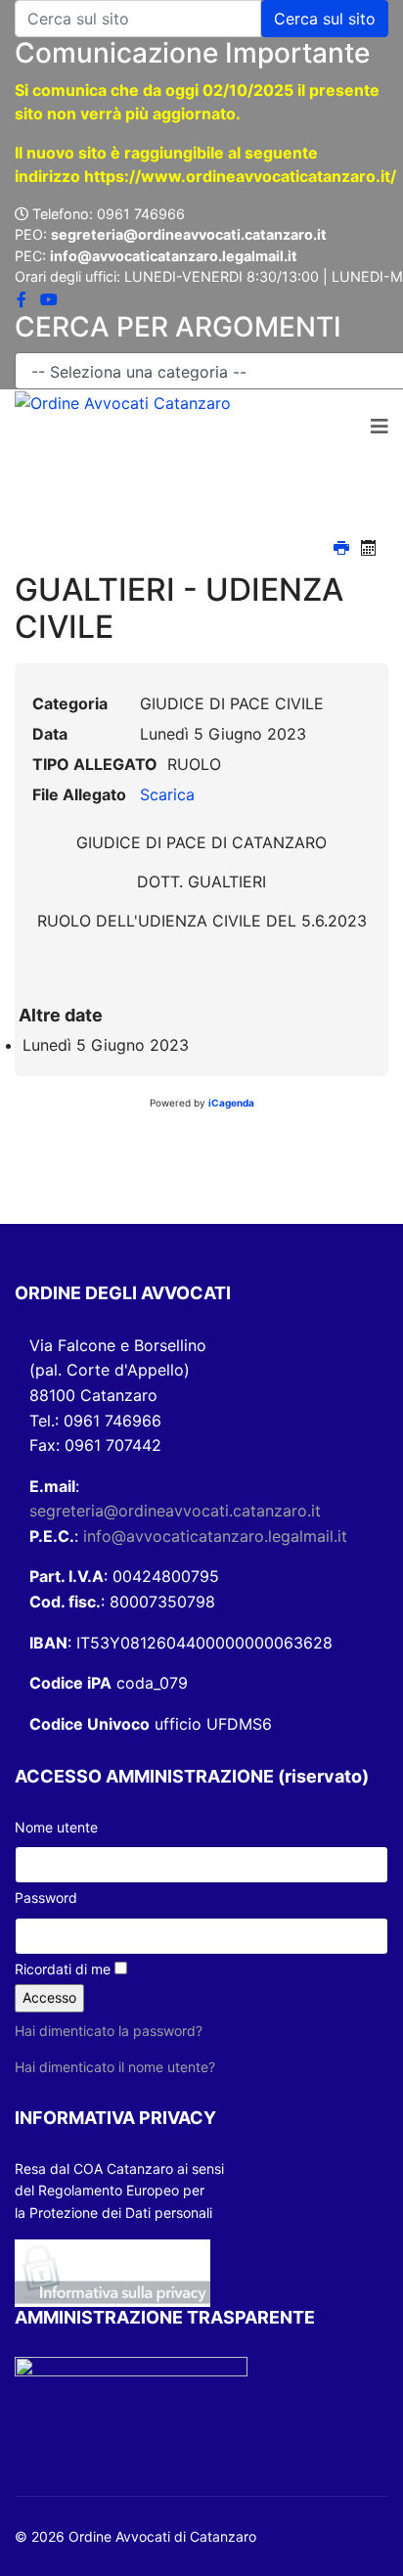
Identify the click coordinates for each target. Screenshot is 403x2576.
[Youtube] (49, 299)
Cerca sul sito (325, 19)
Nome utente (56, 1827)
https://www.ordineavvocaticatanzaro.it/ (240, 176)
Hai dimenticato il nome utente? (115, 2067)
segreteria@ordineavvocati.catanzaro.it (175, 1511)
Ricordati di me (63, 1969)
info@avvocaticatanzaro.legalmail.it (215, 1536)
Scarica (167, 794)
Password (46, 1898)
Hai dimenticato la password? (109, 2031)
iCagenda (231, 1103)
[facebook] (22, 299)
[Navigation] (380, 427)
